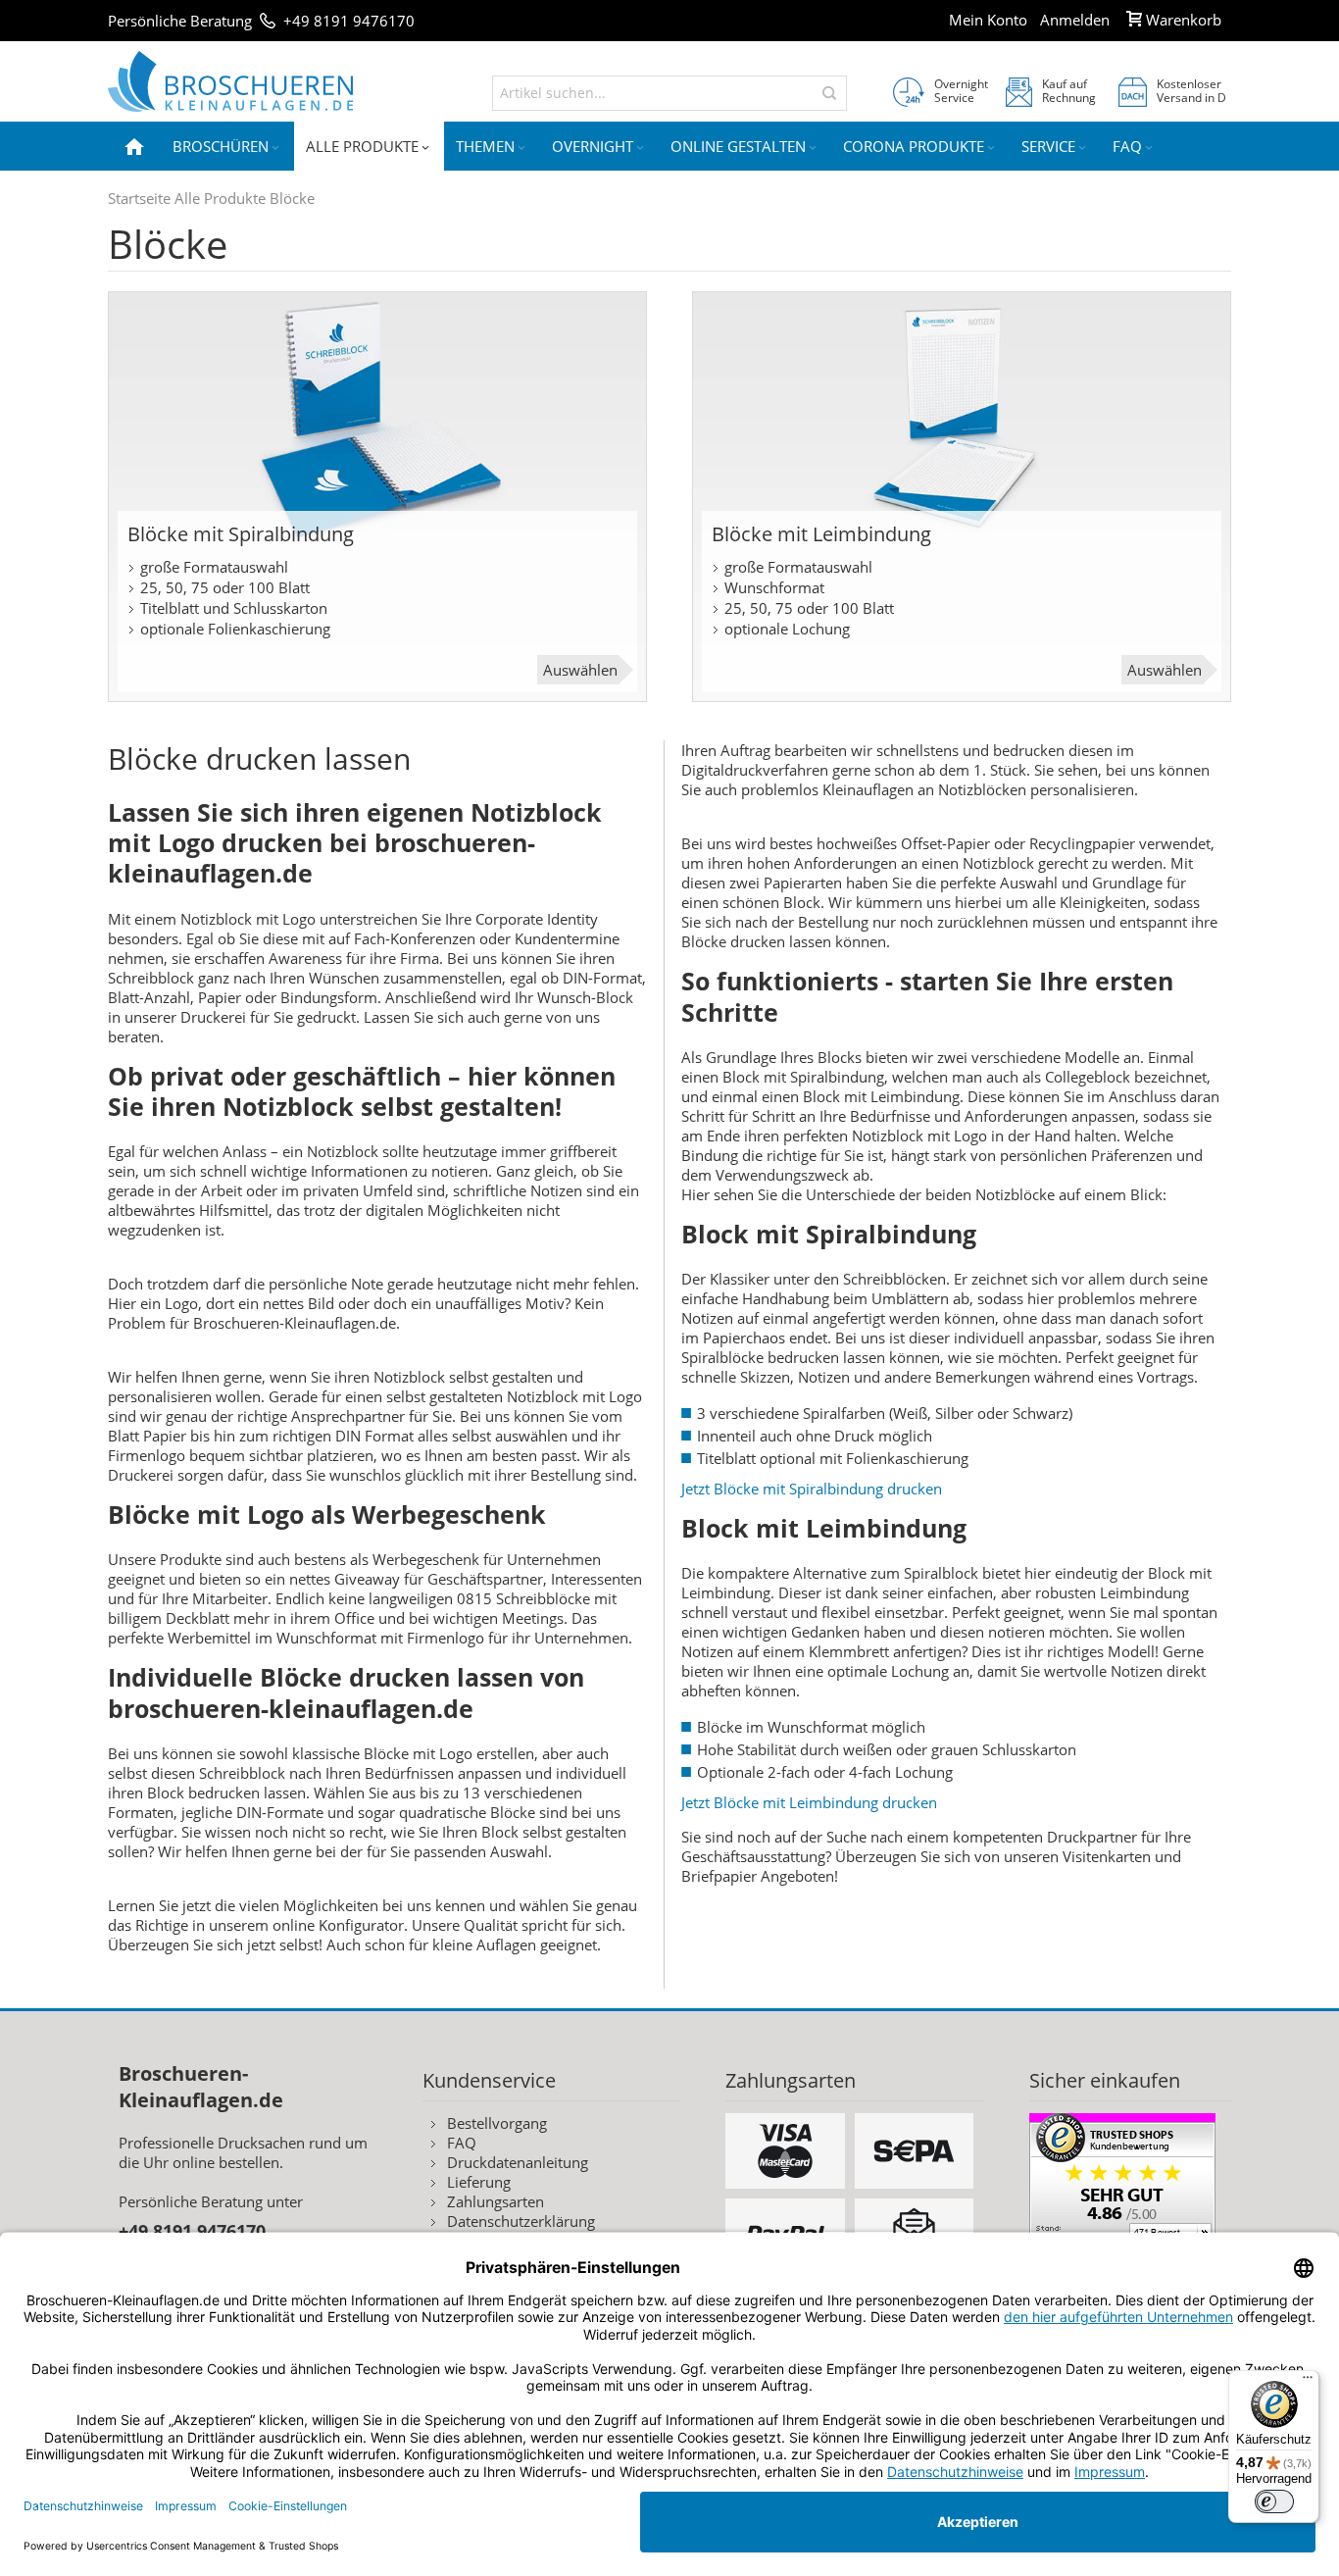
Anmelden (1075, 20)
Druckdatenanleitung (518, 2162)
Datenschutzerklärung (521, 2221)
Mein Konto (988, 20)
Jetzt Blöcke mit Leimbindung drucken (809, 1802)
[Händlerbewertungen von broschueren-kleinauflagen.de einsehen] (1122, 2123)
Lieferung (479, 2182)
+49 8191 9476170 (349, 21)
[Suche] (829, 93)
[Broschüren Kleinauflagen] (230, 81)
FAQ (462, 2143)
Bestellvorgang (497, 2123)
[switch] (1274, 2501)
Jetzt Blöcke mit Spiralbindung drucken (812, 1489)
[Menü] (1308, 2382)
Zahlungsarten (496, 2201)
